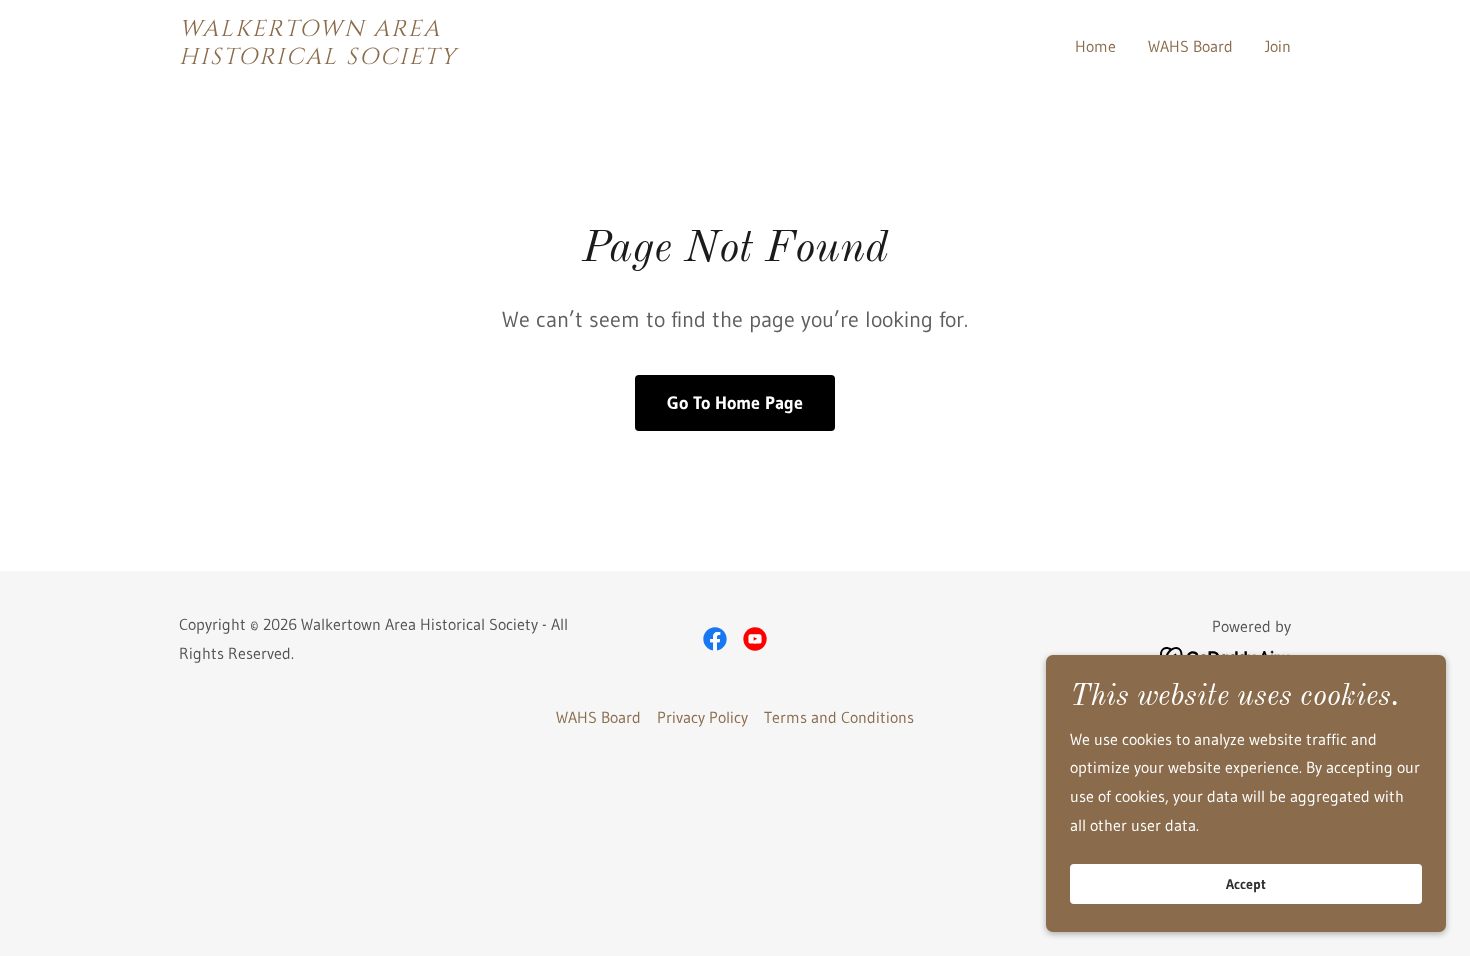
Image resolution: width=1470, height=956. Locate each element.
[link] (373, 58)
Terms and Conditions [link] (839, 717)
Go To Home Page (735, 403)
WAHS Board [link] (1190, 46)
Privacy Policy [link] (702, 717)
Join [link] (1278, 46)
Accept (1246, 884)
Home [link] (1095, 46)
